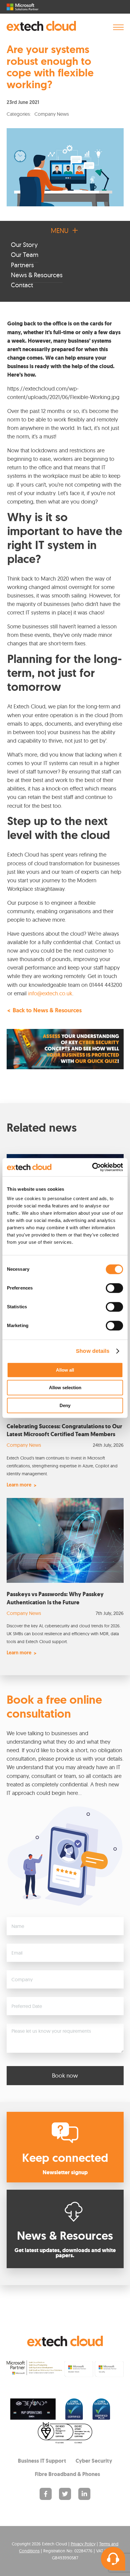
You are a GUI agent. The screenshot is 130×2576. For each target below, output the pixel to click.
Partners (22, 265)
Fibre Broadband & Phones (67, 2474)
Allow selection (65, 1388)
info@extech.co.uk (50, 993)
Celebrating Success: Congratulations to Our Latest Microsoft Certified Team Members (64, 1430)
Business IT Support (42, 2461)
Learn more (19, 1485)
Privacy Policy (83, 2544)
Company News (24, 1445)
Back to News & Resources (47, 1011)
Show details (93, 1351)
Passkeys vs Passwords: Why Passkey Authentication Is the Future (55, 1598)
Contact (22, 285)
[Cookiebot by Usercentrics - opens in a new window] (97, 1167)
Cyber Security (94, 2461)
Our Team (25, 255)
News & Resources (37, 275)
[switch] (114, 1288)
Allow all (65, 1370)
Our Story (24, 245)
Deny (65, 1405)
